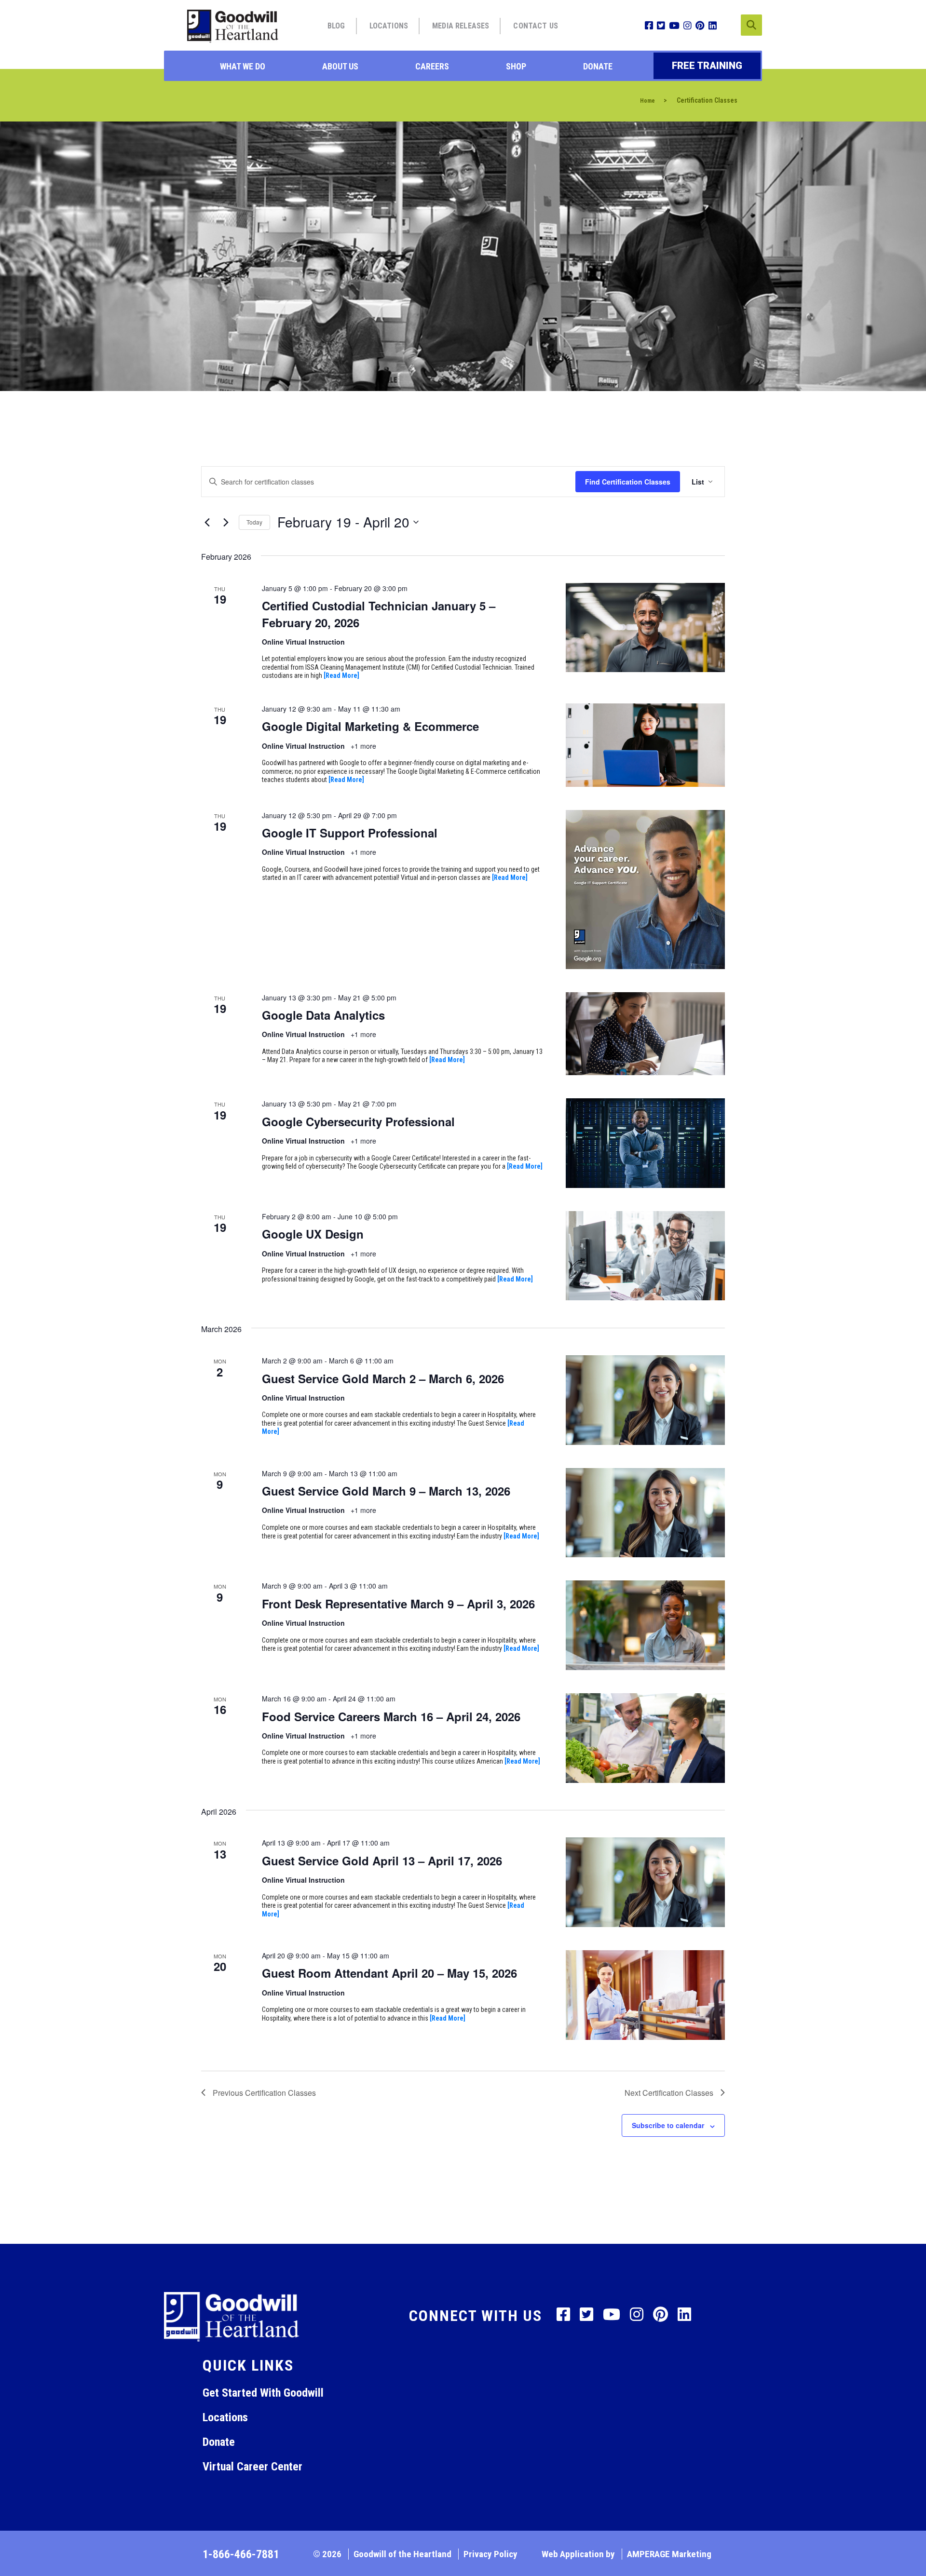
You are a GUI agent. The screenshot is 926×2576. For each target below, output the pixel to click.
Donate (598, 66)
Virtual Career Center (252, 2467)
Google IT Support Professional (350, 833)
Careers (432, 66)
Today (254, 522)
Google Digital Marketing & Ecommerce (370, 726)
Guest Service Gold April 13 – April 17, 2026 (382, 1861)
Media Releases (461, 26)
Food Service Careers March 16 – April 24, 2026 (391, 1716)
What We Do (243, 66)
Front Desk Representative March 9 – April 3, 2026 (398, 1604)
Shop (516, 66)
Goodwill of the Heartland (402, 2554)
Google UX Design (313, 1234)
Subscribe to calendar (668, 2125)
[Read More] (341, 675)
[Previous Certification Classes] (207, 522)
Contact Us (536, 26)
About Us (340, 66)
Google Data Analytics (323, 1015)
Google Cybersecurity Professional (358, 1121)
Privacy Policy (490, 2554)
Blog (336, 26)
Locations (389, 26)
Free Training (707, 66)
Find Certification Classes (628, 482)
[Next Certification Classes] (226, 522)
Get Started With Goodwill (263, 2393)
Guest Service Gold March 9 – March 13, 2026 (386, 1491)
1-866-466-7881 (241, 2554)
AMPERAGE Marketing (669, 2554)
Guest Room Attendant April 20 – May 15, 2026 (389, 1973)
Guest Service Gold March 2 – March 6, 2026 (383, 1378)
